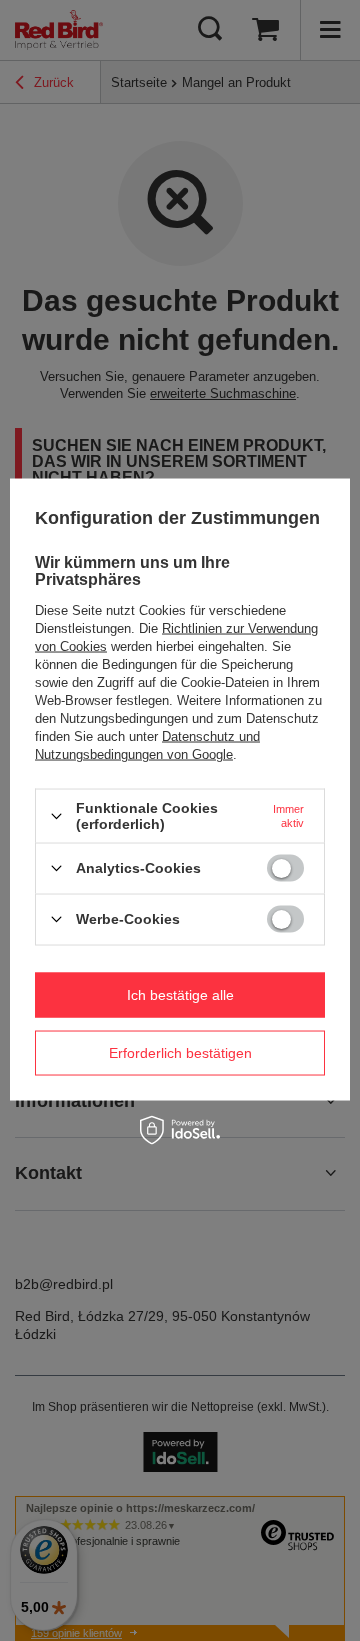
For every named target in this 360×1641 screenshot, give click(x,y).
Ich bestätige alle (180, 995)
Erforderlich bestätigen (180, 1053)
